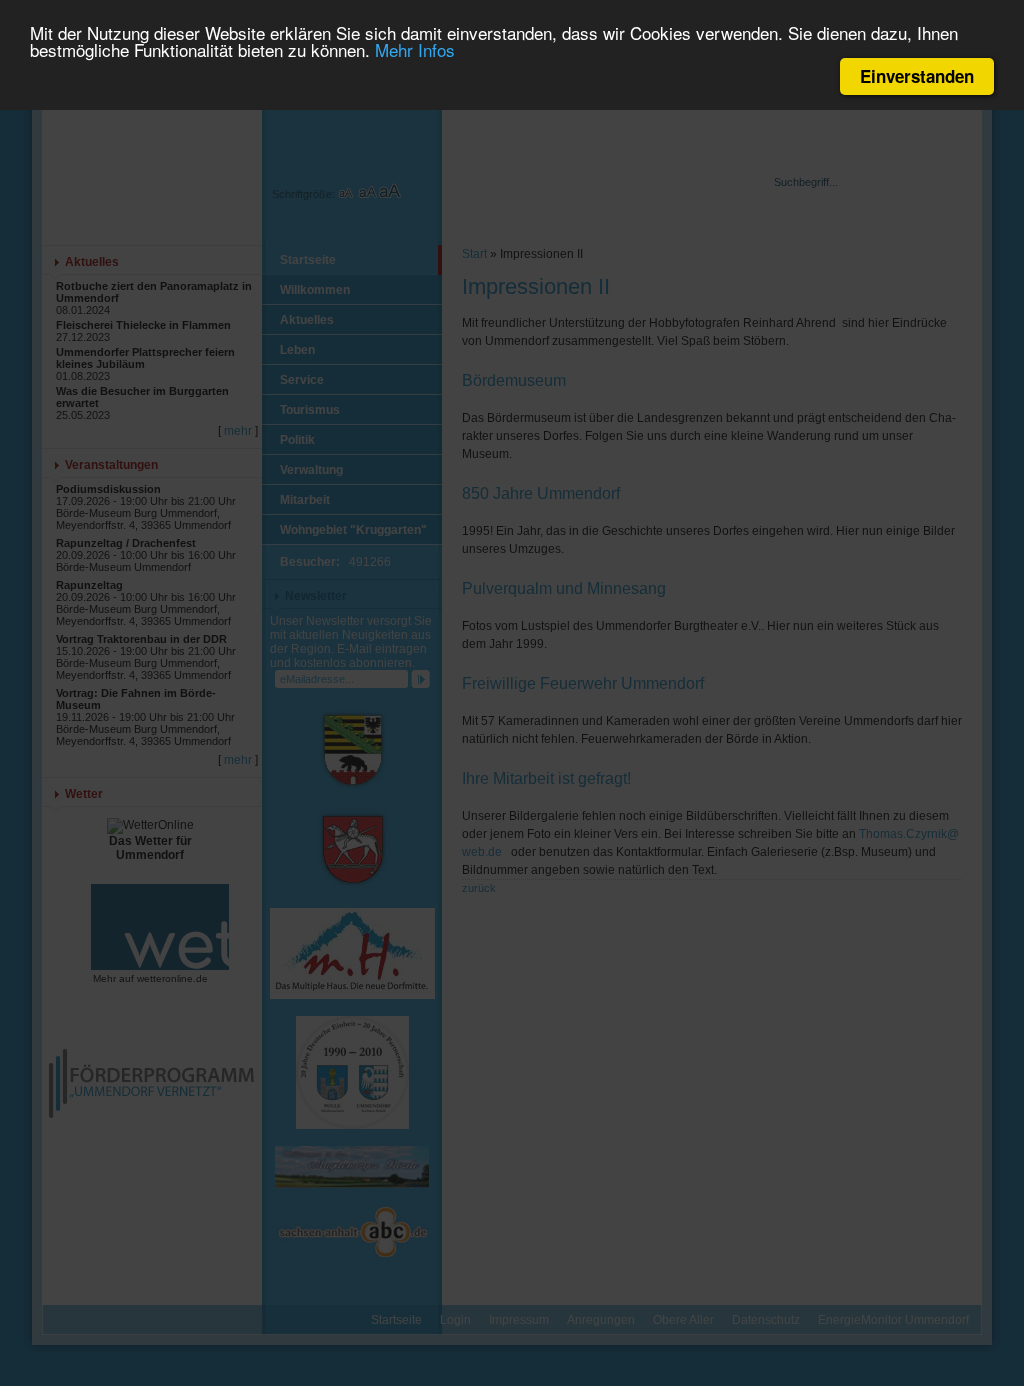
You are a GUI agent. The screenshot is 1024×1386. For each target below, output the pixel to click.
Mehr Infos (415, 49)
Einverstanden (917, 76)
